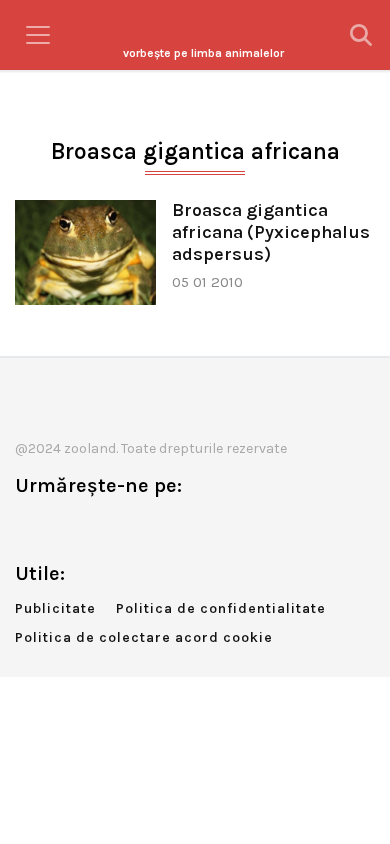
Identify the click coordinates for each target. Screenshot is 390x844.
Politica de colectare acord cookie (144, 637)
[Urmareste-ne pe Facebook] (30, 527)
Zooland (203, 53)
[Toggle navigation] (38, 35)
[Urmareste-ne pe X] (63, 527)
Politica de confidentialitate (221, 608)
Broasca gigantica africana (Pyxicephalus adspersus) (271, 232)
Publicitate (55, 608)
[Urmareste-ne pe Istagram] (96, 527)
